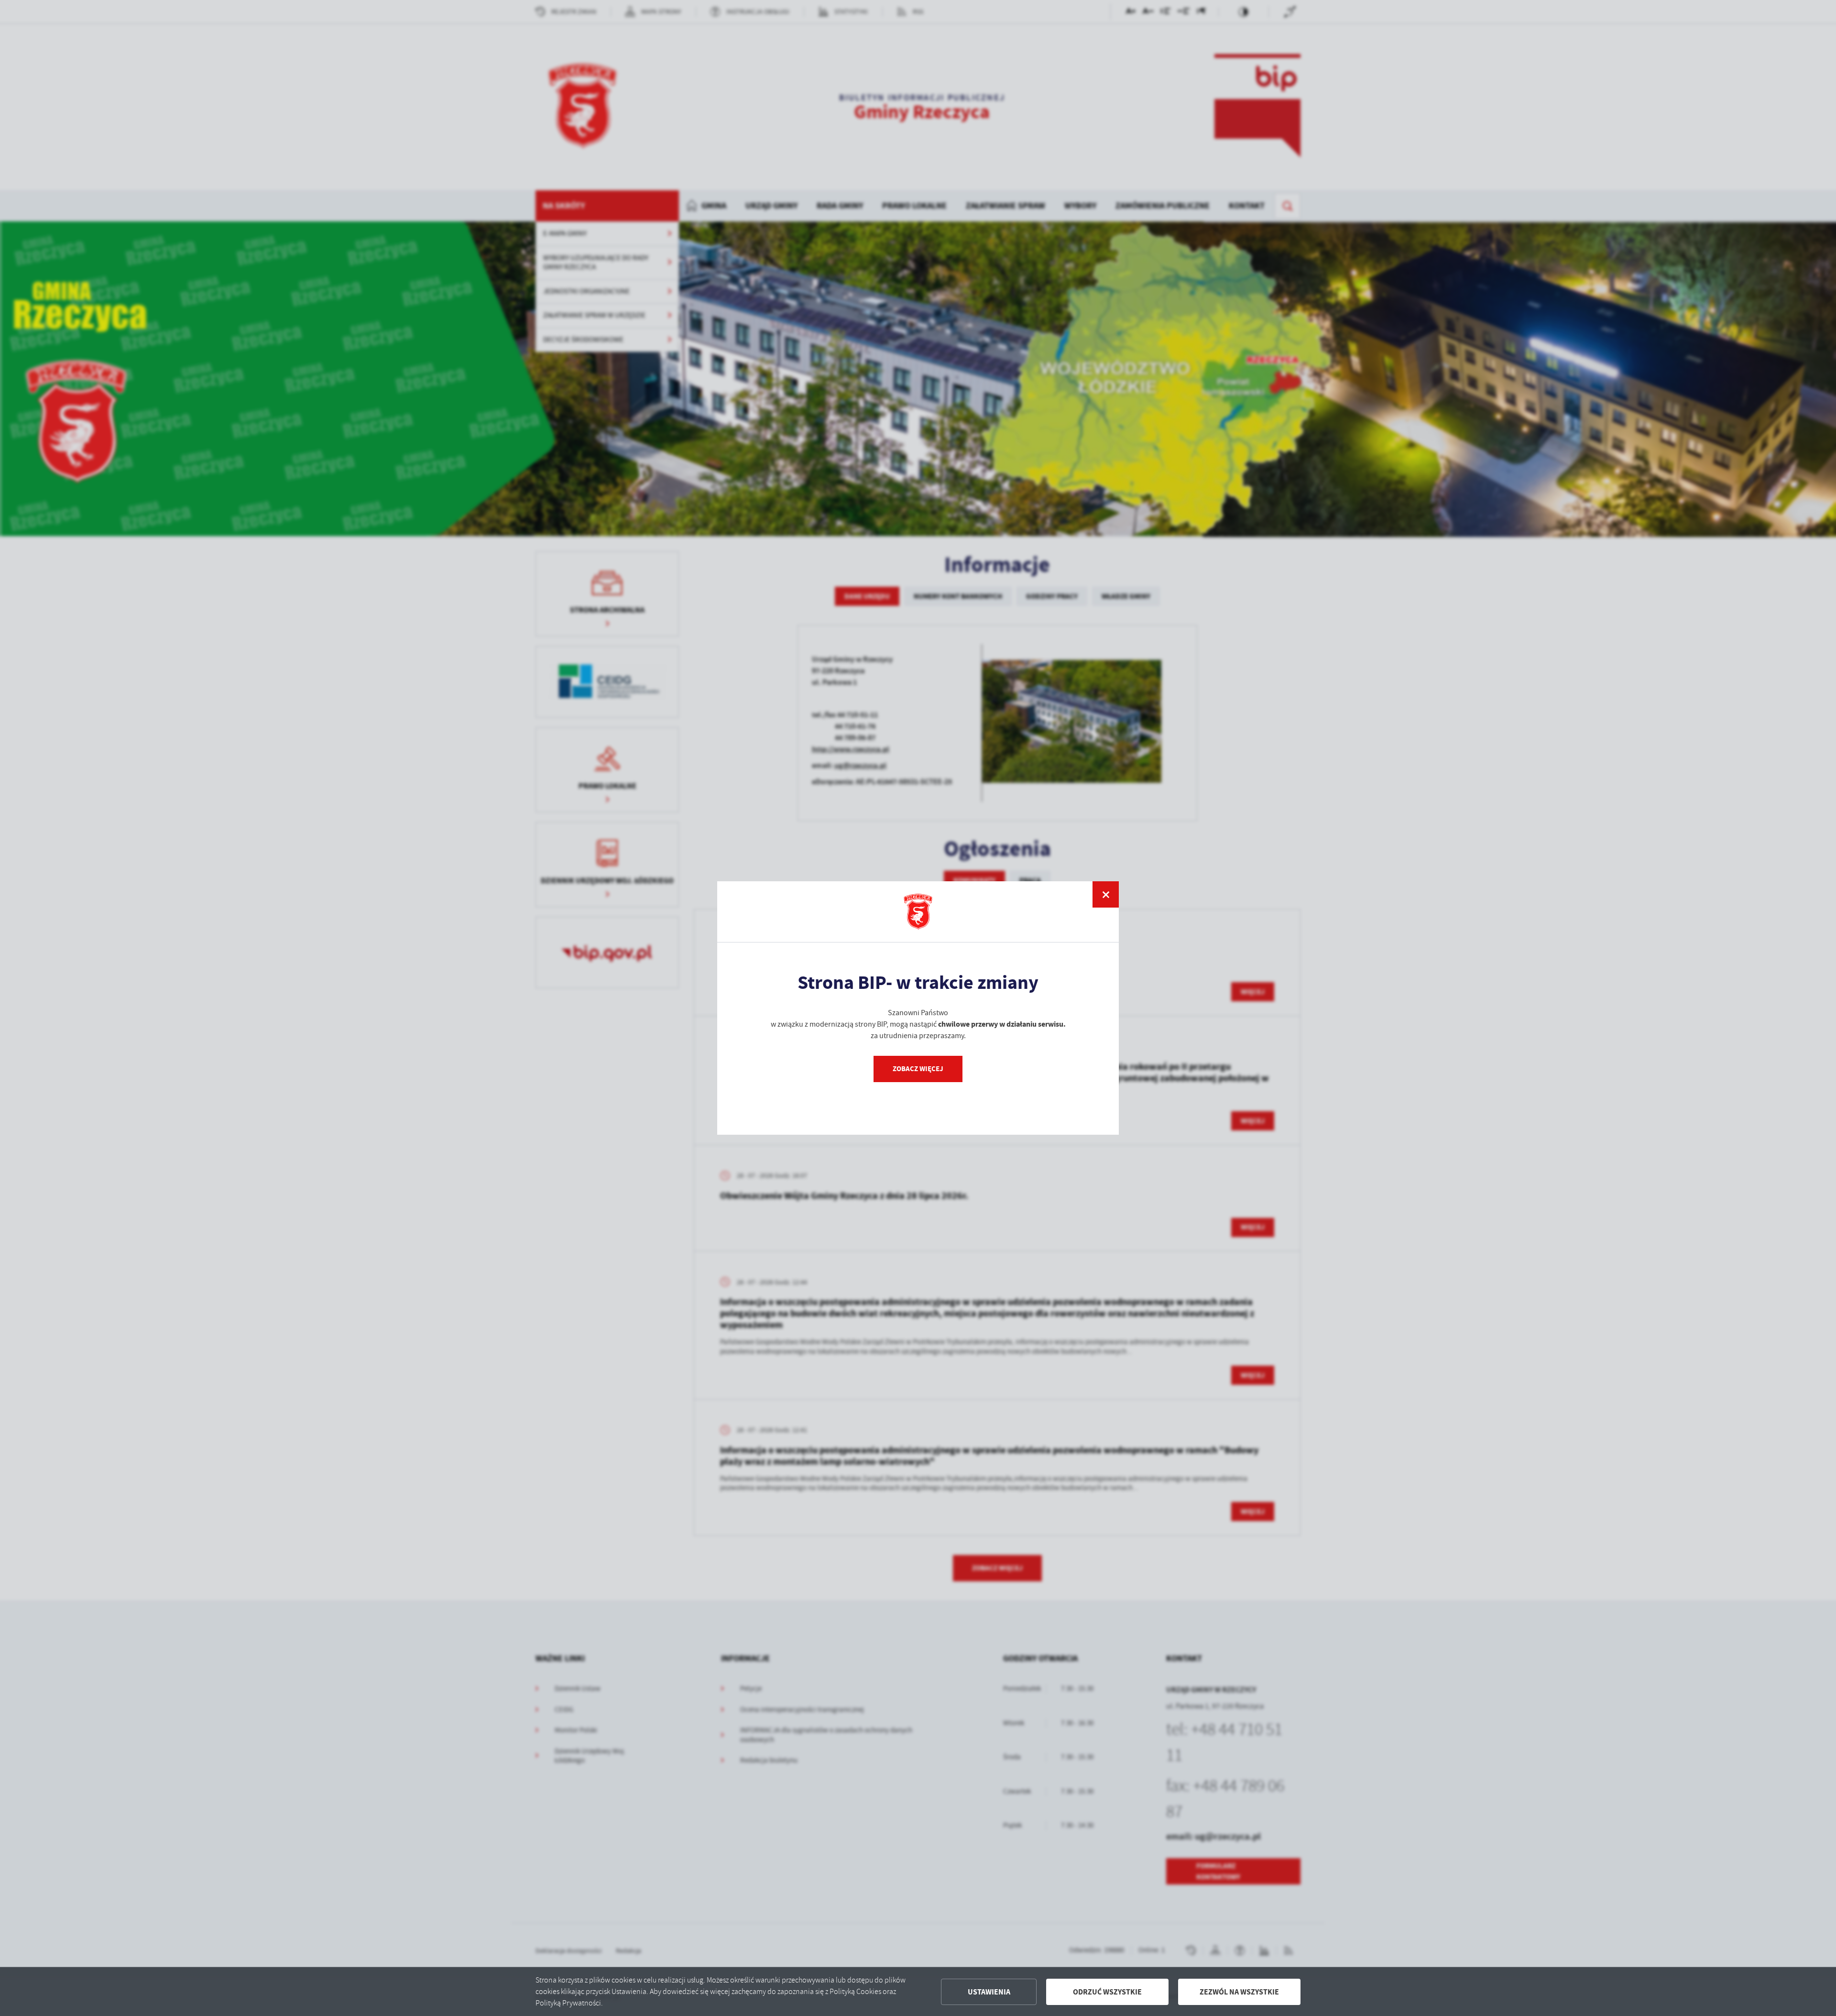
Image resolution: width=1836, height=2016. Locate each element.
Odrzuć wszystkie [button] (1107, 1992)
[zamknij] (1106, 894)
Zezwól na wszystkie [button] (1239, 1992)
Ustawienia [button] (989, 1992)
